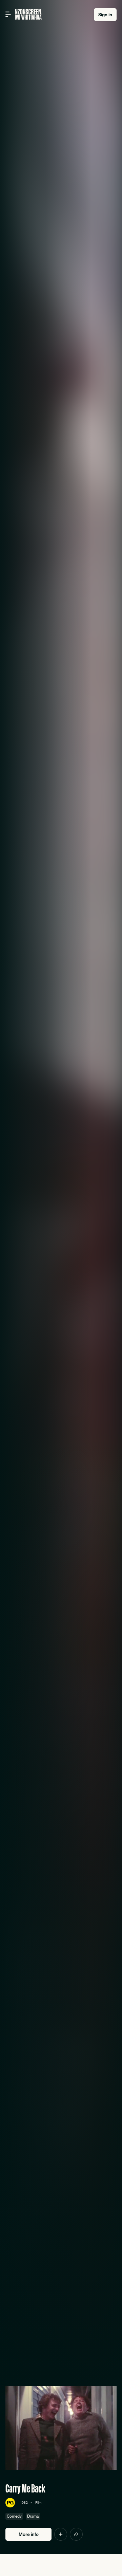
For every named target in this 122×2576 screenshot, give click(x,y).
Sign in (105, 15)
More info (29, 2534)
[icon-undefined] (61, 2534)
